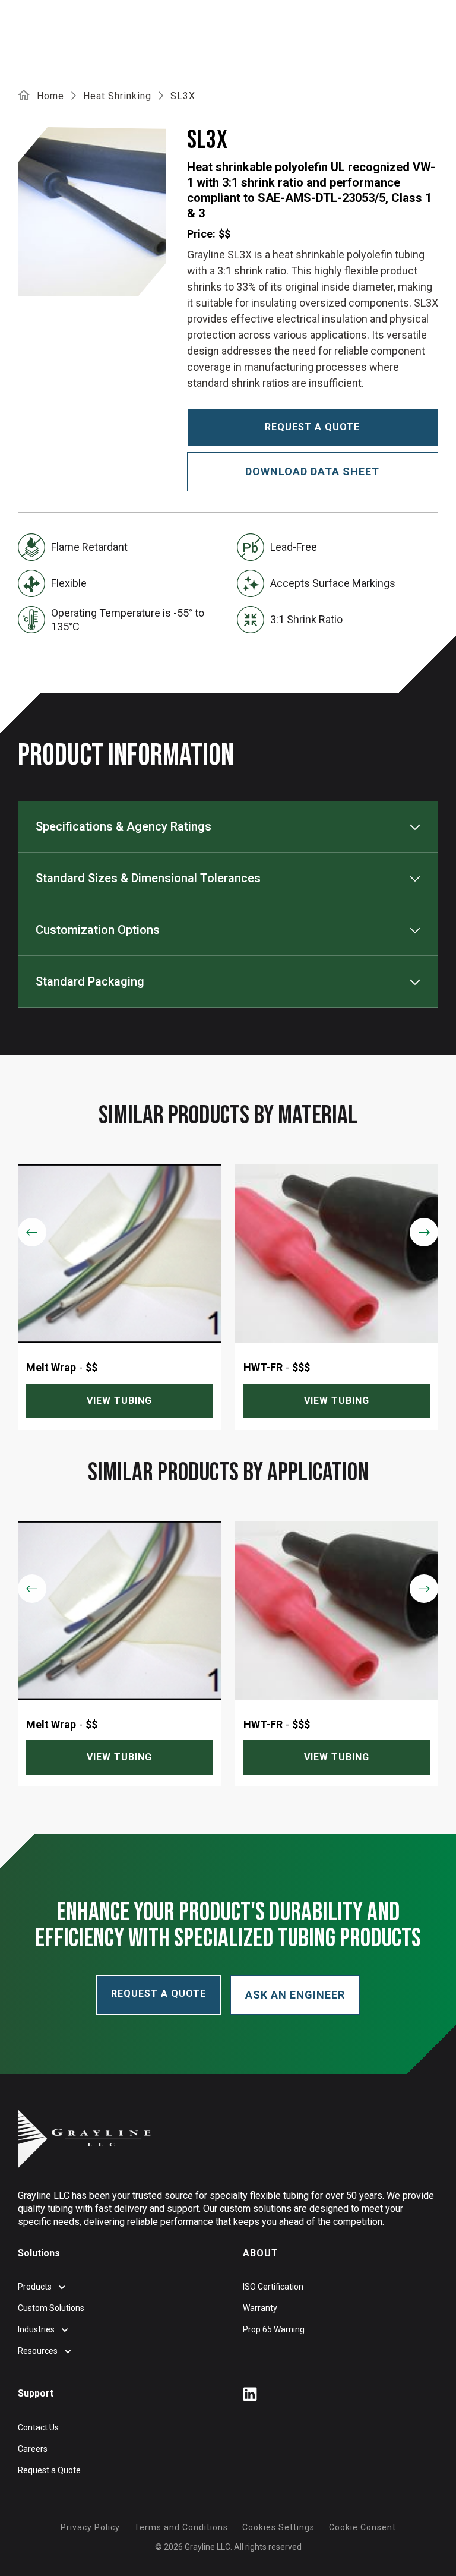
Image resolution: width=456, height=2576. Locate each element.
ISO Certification (273, 2287)
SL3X (183, 96)
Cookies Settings (278, 2527)
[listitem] (119, 1297)
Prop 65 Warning (274, 2329)
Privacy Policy (90, 2527)
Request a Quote (49, 2470)
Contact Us (38, 2427)
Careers (33, 2449)
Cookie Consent (362, 2527)
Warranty (260, 2308)
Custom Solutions (51, 2308)
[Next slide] (424, 1232)
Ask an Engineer (295, 1995)
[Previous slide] (32, 1232)
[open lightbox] (94, 212)
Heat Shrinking (117, 96)
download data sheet (312, 471)
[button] (228, 826)
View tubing (119, 1401)
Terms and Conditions (181, 2527)
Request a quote (312, 427)
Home (50, 96)
